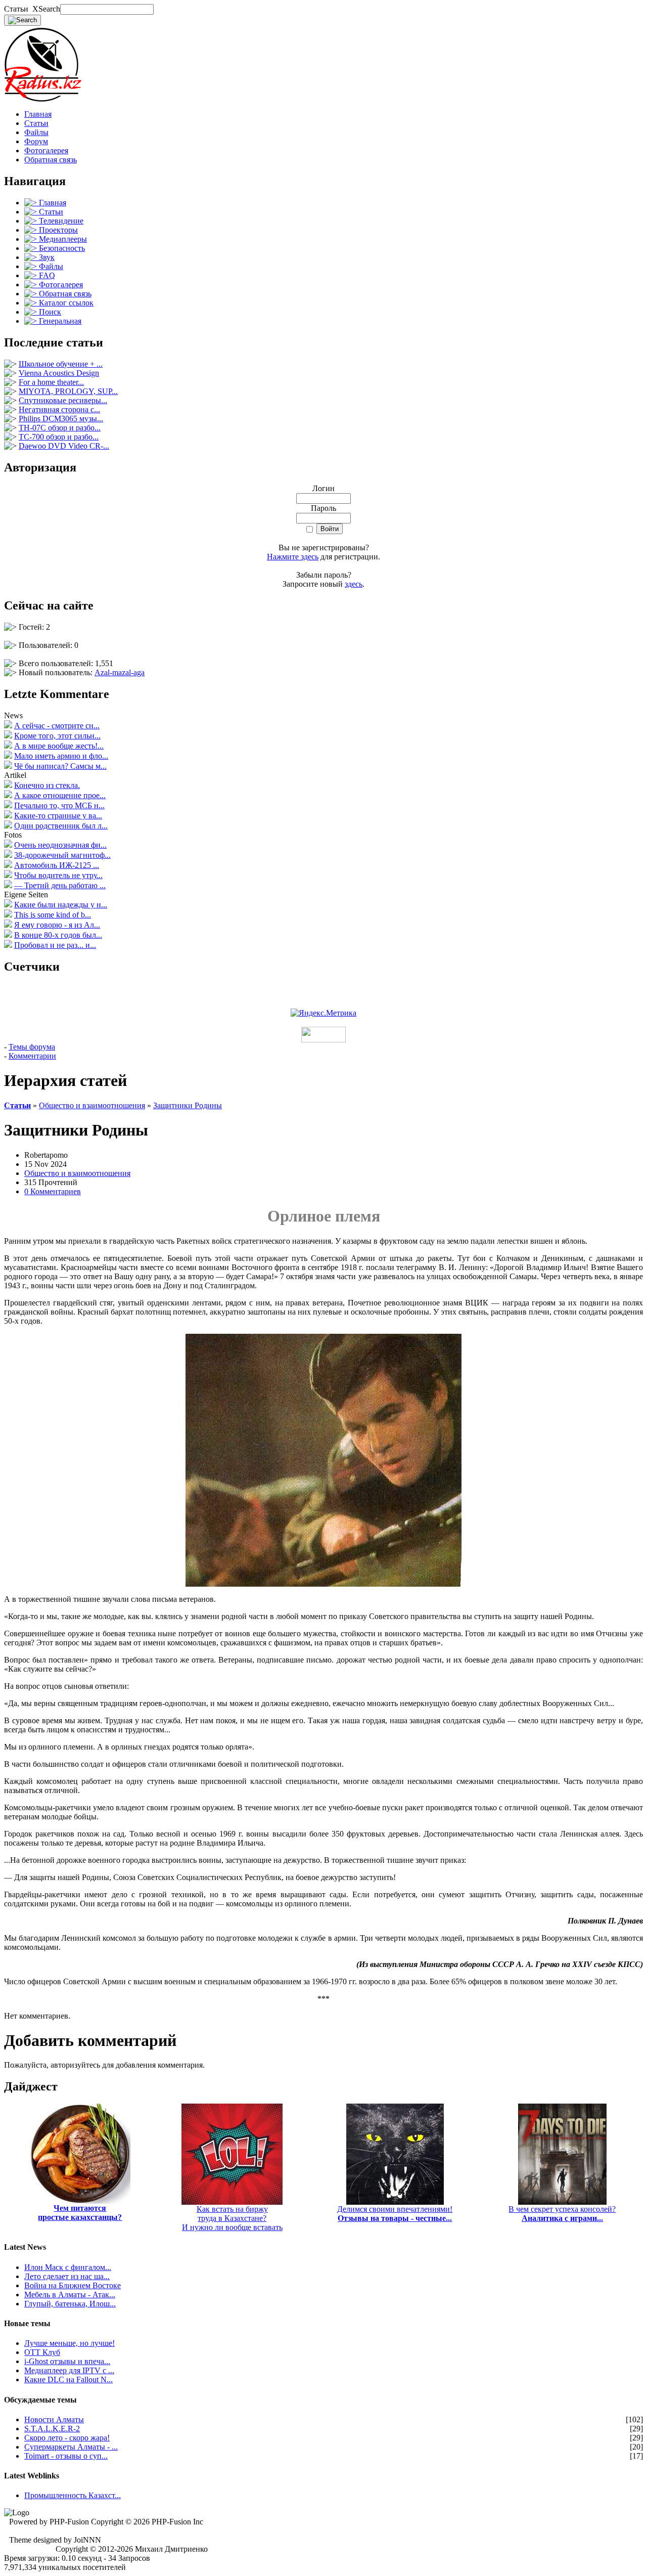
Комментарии (32, 1056)
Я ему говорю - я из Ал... (57, 925)
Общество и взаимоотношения (92, 1105)
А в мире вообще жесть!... (59, 746)
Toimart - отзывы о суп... (66, 2456)
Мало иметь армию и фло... (61, 756)
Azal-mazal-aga (120, 672)
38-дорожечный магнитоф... (62, 855)
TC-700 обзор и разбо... (59, 437)
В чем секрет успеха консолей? (562, 2214)
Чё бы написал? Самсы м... (60, 766)
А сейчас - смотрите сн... (57, 726)
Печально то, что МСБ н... (59, 805)
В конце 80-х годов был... (58, 935)
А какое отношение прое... (60, 795)
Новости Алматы (54, 2419)
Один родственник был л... (61, 826)
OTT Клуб (42, 2352)
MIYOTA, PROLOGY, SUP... (68, 391)
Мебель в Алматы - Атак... (70, 2295)
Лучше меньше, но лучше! (70, 2343)
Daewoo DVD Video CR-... (64, 446)
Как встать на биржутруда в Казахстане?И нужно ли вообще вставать (232, 2218)
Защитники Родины (188, 1105)
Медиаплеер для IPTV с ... (69, 2370)
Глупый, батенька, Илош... (70, 2304)
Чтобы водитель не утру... (58, 875)
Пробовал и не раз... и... (55, 945)
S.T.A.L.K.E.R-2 (52, 2429)
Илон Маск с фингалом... (68, 2267)
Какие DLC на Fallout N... (68, 2379)
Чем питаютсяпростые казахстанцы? (80, 2213)
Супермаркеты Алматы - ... (71, 2447)
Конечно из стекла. (47, 785)
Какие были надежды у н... (61, 905)
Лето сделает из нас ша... (67, 2276)
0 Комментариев (53, 1191)
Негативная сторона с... (59, 409)
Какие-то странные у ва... (58, 816)
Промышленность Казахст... (73, 2495)
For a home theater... (51, 382)
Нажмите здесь (293, 557)
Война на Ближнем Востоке (73, 2285)
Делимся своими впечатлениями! (395, 2214)
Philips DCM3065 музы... (61, 419)
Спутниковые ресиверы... (63, 400)
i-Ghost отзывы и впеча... (67, 2361)
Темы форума (32, 1047)
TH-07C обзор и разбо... (60, 428)
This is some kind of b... (53, 915)
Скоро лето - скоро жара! (67, 2438)
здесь (354, 584)
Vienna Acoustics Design (59, 373)
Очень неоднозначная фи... (60, 845)
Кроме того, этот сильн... (57, 736)
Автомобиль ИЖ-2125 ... (57, 865)
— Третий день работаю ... (60, 885)
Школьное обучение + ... (61, 364)
